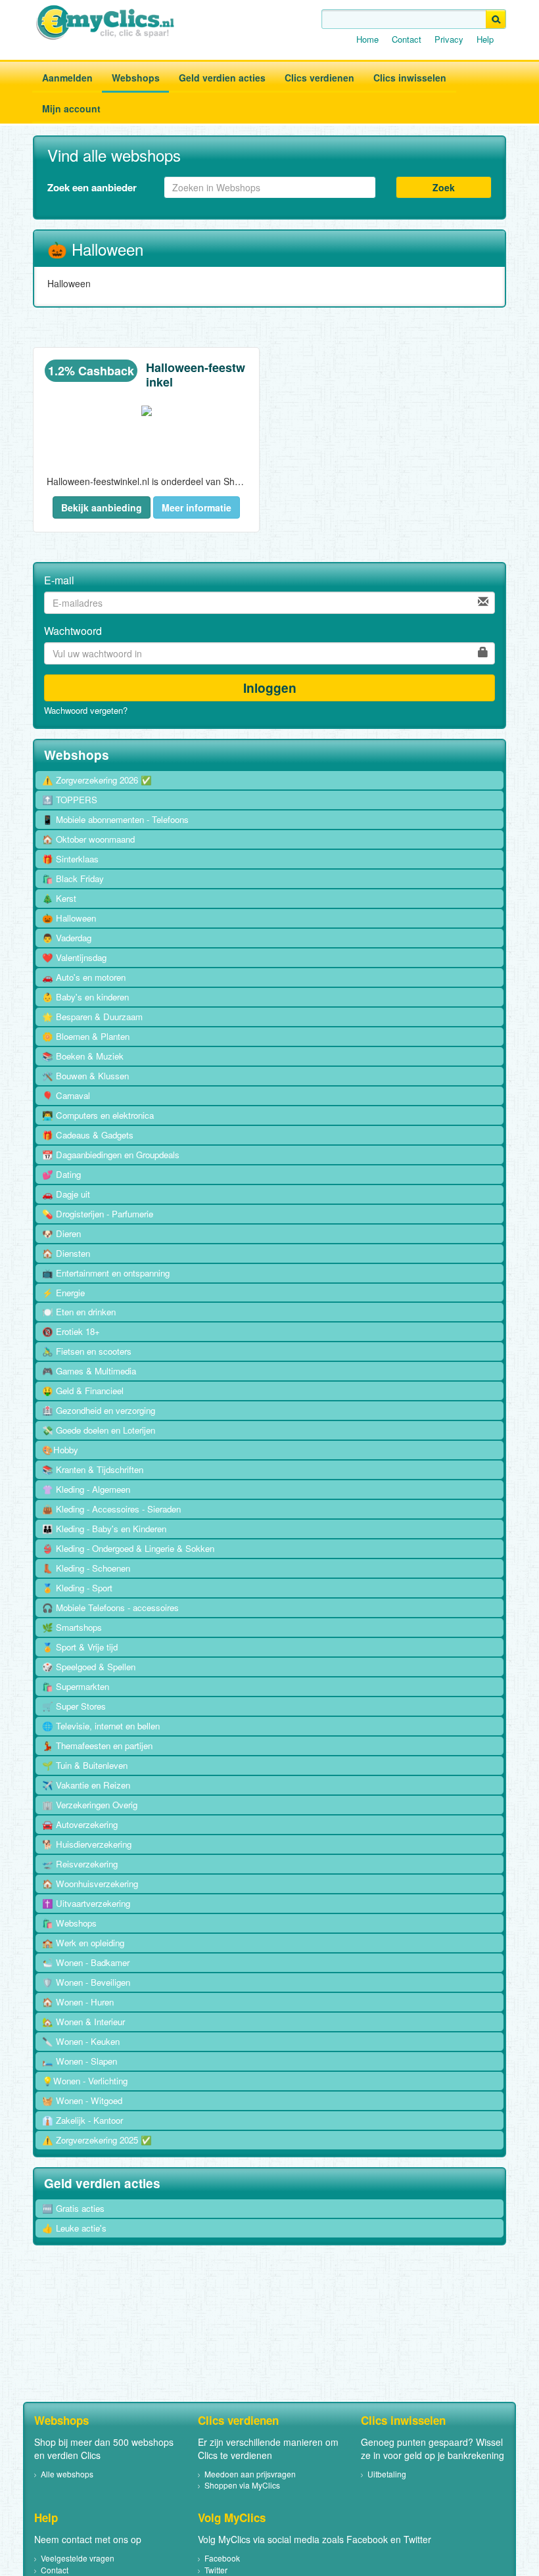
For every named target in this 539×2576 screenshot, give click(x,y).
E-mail (59, 580)
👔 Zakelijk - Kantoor (82, 2120)
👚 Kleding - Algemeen (86, 1489)
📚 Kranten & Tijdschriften (93, 1469)
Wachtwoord (73, 631)
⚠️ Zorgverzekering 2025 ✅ (97, 2140)
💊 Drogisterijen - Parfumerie (98, 1214)
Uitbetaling (387, 2474)
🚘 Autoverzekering (80, 1824)
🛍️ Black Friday (73, 878)
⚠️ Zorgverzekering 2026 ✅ (97, 780)
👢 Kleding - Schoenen (86, 1568)
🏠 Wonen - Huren (78, 2002)
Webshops (136, 78)
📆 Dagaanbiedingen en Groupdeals (111, 1155)
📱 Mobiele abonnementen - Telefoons (115, 819)
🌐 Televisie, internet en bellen (101, 1726)
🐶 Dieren (61, 1233)
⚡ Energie (63, 1293)
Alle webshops (67, 2474)
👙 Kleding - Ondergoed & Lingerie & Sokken (128, 1548)
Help (485, 39)
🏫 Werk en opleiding (83, 1943)
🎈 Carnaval (66, 1095)
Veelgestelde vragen (78, 2558)
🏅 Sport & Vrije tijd (80, 1647)
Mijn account (71, 108)
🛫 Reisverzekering (80, 1864)
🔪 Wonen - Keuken (81, 2041)
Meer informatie (197, 507)
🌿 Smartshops (72, 1627)
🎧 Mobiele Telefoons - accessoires (110, 1607)
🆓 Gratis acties (73, 2208)
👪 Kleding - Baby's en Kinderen (104, 1529)
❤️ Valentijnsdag (74, 957)
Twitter (216, 2570)
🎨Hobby (60, 1450)
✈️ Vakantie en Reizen (86, 1785)
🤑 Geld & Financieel (83, 1391)
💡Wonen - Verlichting (85, 2081)
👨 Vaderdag (67, 938)
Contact (407, 39)
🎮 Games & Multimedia (89, 1371)
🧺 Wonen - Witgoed (82, 2100)
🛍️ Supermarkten (76, 1686)
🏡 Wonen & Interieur (83, 2022)
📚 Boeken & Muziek (83, 1056)
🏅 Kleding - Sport (77, 1588)
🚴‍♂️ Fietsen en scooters (87, 1351)
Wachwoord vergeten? (86, 711)
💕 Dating (61, 1174)
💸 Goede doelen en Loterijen (99, 1430)
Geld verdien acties (222, 78)
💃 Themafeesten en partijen (97, 1745)
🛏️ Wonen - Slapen (80, 2061)
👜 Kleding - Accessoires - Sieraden (111, 1509)
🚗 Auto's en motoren (84, 977)
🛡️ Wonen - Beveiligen (86, 1982)
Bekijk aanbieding (102, 507)
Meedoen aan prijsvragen (250, 2474)
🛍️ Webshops (69, 1923)
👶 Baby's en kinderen (85, 997)
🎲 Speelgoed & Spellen (89, 1667)
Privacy (449, 39)
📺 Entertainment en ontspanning (106, 1273)
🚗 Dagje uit (66, 1194)
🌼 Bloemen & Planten (86, 1036)
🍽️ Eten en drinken (79, 1312)
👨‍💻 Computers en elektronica (98, 1115)
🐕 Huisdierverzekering (87, 1844)
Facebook (222, 2558)
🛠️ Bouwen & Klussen (85, 1076)
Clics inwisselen (410, 78)
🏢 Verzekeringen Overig (90, 1805)
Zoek (444, 187)
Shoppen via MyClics (242, 2485)
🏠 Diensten (66, 1253)
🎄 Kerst (59, 898)
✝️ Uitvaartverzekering (86, 1903)
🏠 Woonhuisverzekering (90, 1884)
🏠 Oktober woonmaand (88, 839)
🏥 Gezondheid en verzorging (99, 1410)
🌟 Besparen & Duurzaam (92, 1017)
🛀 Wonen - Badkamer (86, 1962)
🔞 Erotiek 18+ (71, 1331)
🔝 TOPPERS (70, 800)
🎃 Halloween (69, 918)
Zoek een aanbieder (92, 187)
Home (367, 39)
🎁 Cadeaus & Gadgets (88, 1135)
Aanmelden (67, 78)
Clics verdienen (319, 78)
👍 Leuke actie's (74, 2228)
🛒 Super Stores (74, 1706)
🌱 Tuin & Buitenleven (85, 1765)
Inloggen (270, 688)
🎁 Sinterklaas (70, 859)
